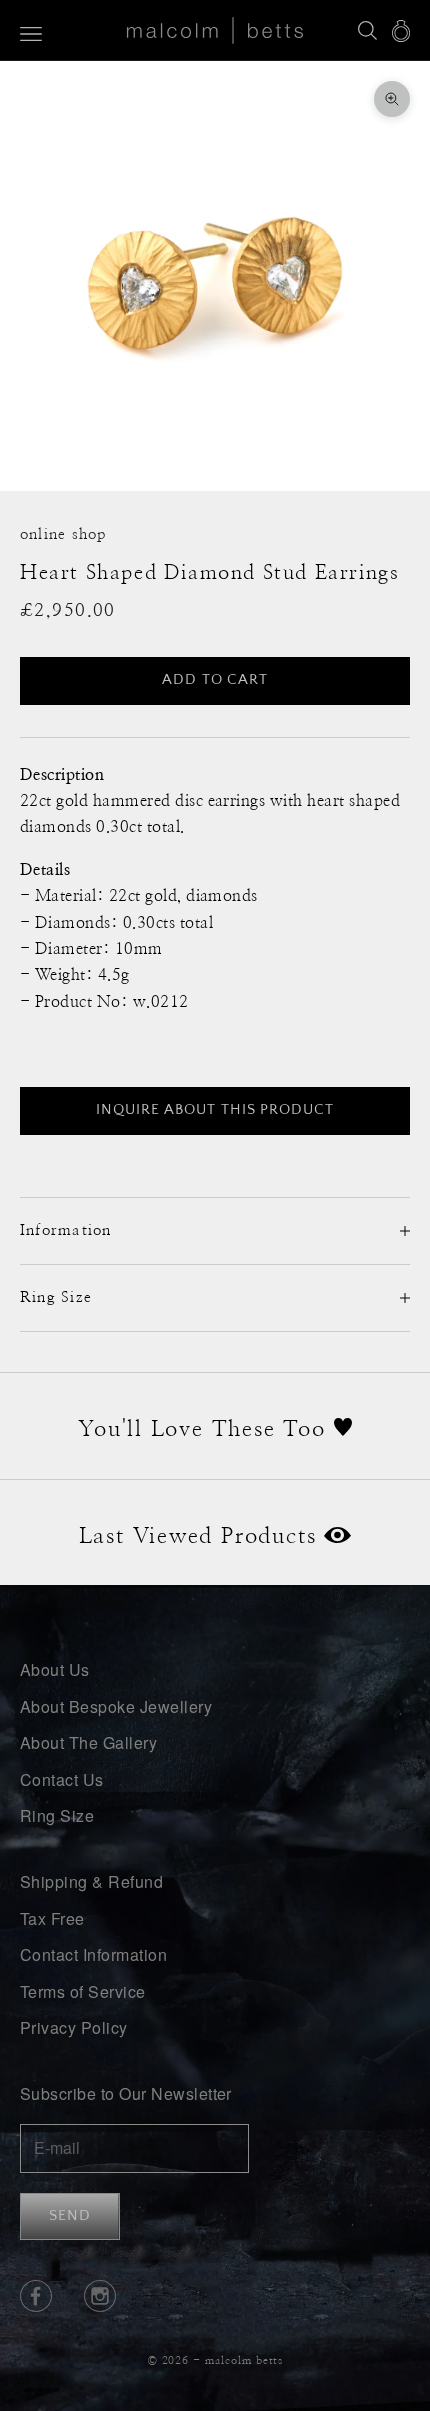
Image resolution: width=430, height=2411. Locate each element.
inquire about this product (214, 1109)
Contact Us (62, 1779)
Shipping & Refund (91, 1881)
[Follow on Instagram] (100, 2296)
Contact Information (93, 1954)
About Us (55, 1669)
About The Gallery (88, 1742)
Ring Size (57, 1815)
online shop (63, 534)
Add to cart (215, 679)
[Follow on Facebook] (36, 2296)
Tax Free (52, 1918)
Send (70, 2215)
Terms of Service (83, 1991)
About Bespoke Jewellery (116, 1706)
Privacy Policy (74, 2027)
